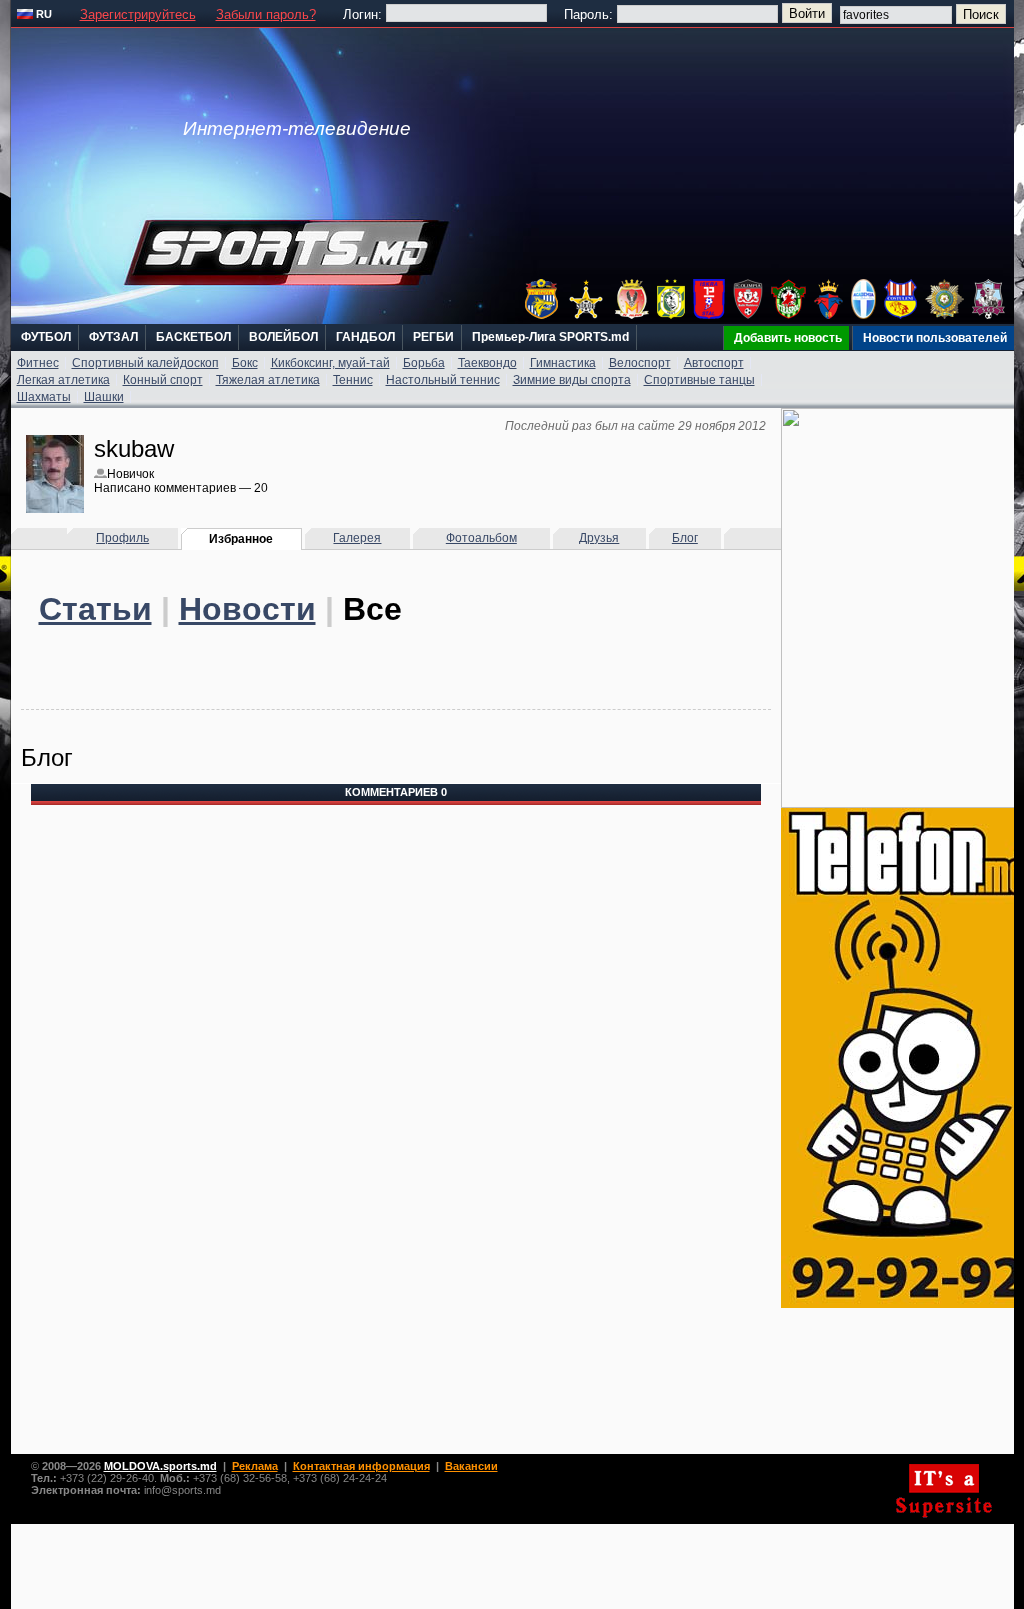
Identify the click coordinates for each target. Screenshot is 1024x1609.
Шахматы (44, 397)
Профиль (122, 538)
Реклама (255, 1466)
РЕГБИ (433, 337)
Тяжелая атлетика (268, 380)
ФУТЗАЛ (113, 337)
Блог (685, 538)
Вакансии (471, 1466)
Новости (247, 609)
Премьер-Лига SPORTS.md (550, 337)
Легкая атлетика (63, 380)
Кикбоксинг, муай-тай (330, 363)
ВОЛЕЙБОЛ (283, 337)
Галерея (357, 538)
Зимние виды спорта (572, 380)
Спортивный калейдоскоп (145, 363)
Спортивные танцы (699, 380)
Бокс (245, 363)
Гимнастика (563, 363)
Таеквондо (487, 363)
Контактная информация (361, 1466)
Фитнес (38, 363)
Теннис (353, 380)
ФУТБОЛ (46, 337)
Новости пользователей (935, 338)
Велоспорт (640, 363)
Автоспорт (714, 363)
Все (372, 609)
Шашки (104, 397)
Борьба (424, 363)
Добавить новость (788, 338)
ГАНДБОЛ (365, 337)
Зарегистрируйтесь (138, 14)
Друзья (599, 538)
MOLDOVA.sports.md (160, 1466)
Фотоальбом (481, 538)
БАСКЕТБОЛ (193, 337)
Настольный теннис (443, 380)
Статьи (95, 609)
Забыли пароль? (266, 14)
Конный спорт (163, 380)
